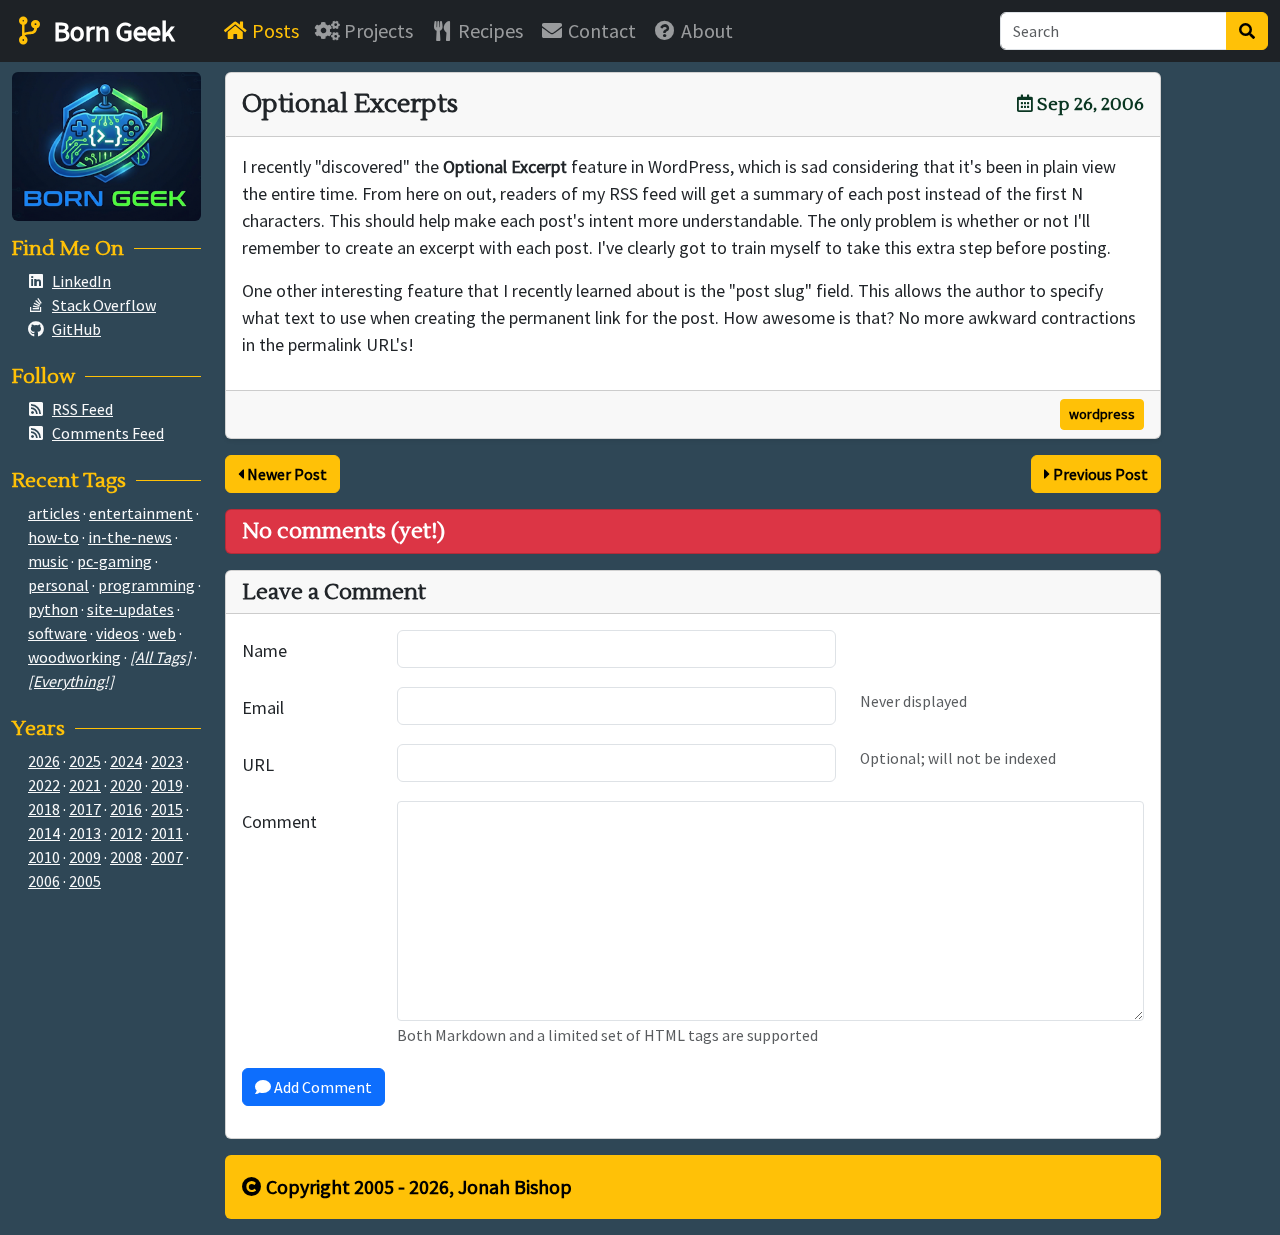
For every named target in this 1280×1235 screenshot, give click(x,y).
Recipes (488, 30)
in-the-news (130, 537)
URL (258, 764)
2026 (44, 761)
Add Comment (321, 1087)
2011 (167, 833)
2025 (85, 761)
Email (263, 707)
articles (54, 513)
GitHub (76, 329)
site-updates (130, 609)
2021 (85, 785)
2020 (126, 785)
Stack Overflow (104, 305)
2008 (126, 857)
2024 (126, 761)
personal (58, 585)
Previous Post (1099, 474)
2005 (85, 881)
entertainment (141, 513)
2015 (167, 809)
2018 (44, 809)
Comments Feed (108, 433)
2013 (85, 833)
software (57, 633)
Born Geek (111, 31)
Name (264, 650)
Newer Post (285, 474)
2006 (44, 881)
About (705, 30)
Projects (376, 30)
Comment (279, 821)
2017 (85, 809)
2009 (85, 857)
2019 (167, 785)
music (48, 561)
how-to (53, 537)
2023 (167, 761)
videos (117, 633)
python (53, 609)
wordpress (1102, 414)
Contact (600, 30)
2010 (44, 857)
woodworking (74, 657)
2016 (126, 809)
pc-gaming (114, 561)
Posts (273, 30)
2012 (126, 833)
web (162, 633)
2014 (44, 833)
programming (146, 585)
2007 (167, 857)
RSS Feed (82, 409)
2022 (44, 785)
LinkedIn (81, 281)
